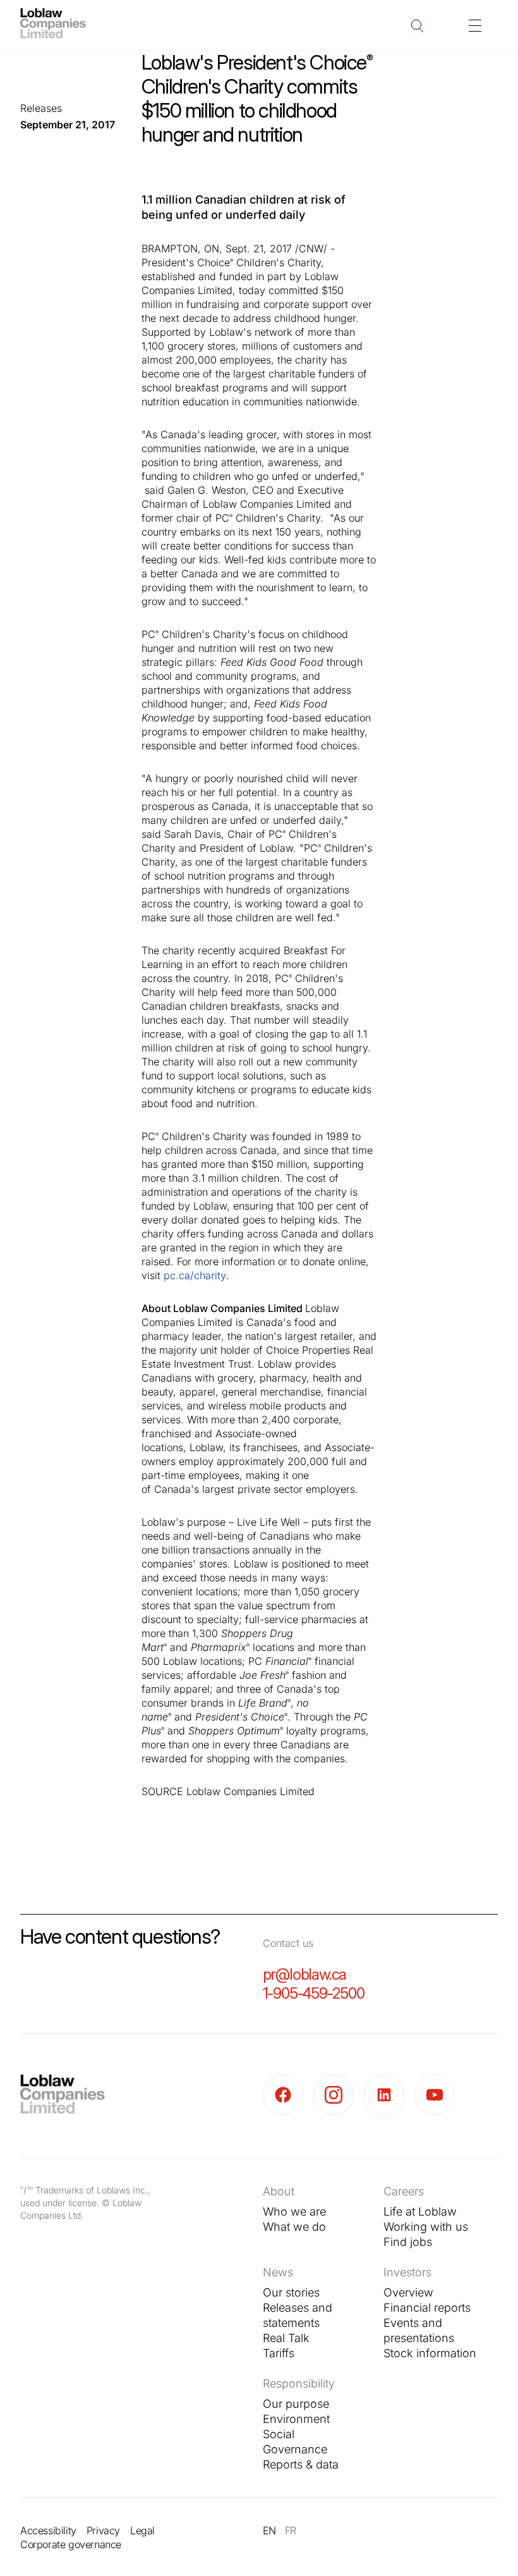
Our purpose (296, 2404)
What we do (294, 2227)
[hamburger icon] (475, 25)
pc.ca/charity (195, 1275)
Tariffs (279, 2353)
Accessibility (48, 2530)
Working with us (426, 2227)
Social (279, 2434)
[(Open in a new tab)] (288, 2095)
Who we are (294, 2211)
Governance (295, 2449)
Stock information (430, 2353)
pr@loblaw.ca (305, 1974)
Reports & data (301, 2464)
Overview (408, 2292)
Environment (296, 2419)
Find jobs (408, 2242)
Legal (142, 2530)
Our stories (291, 2292)
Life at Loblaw (420, 2211)
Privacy (103, 2530)
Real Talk (286, 2338)
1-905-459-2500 (314, 1993)
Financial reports (427, 2308)
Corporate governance (71, 2544)
